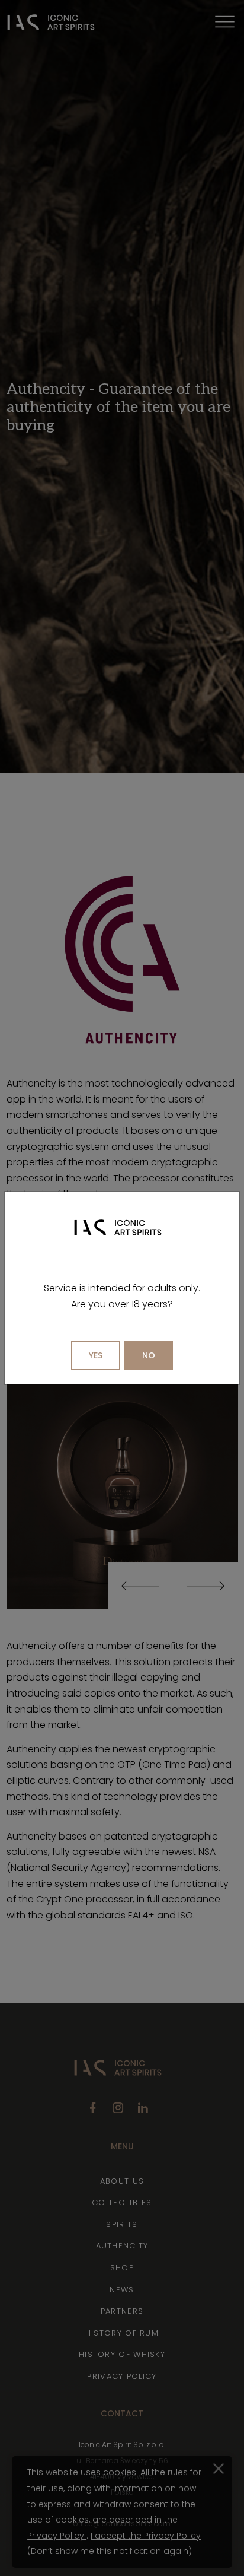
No (149, 1355)
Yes (96, 1355)
